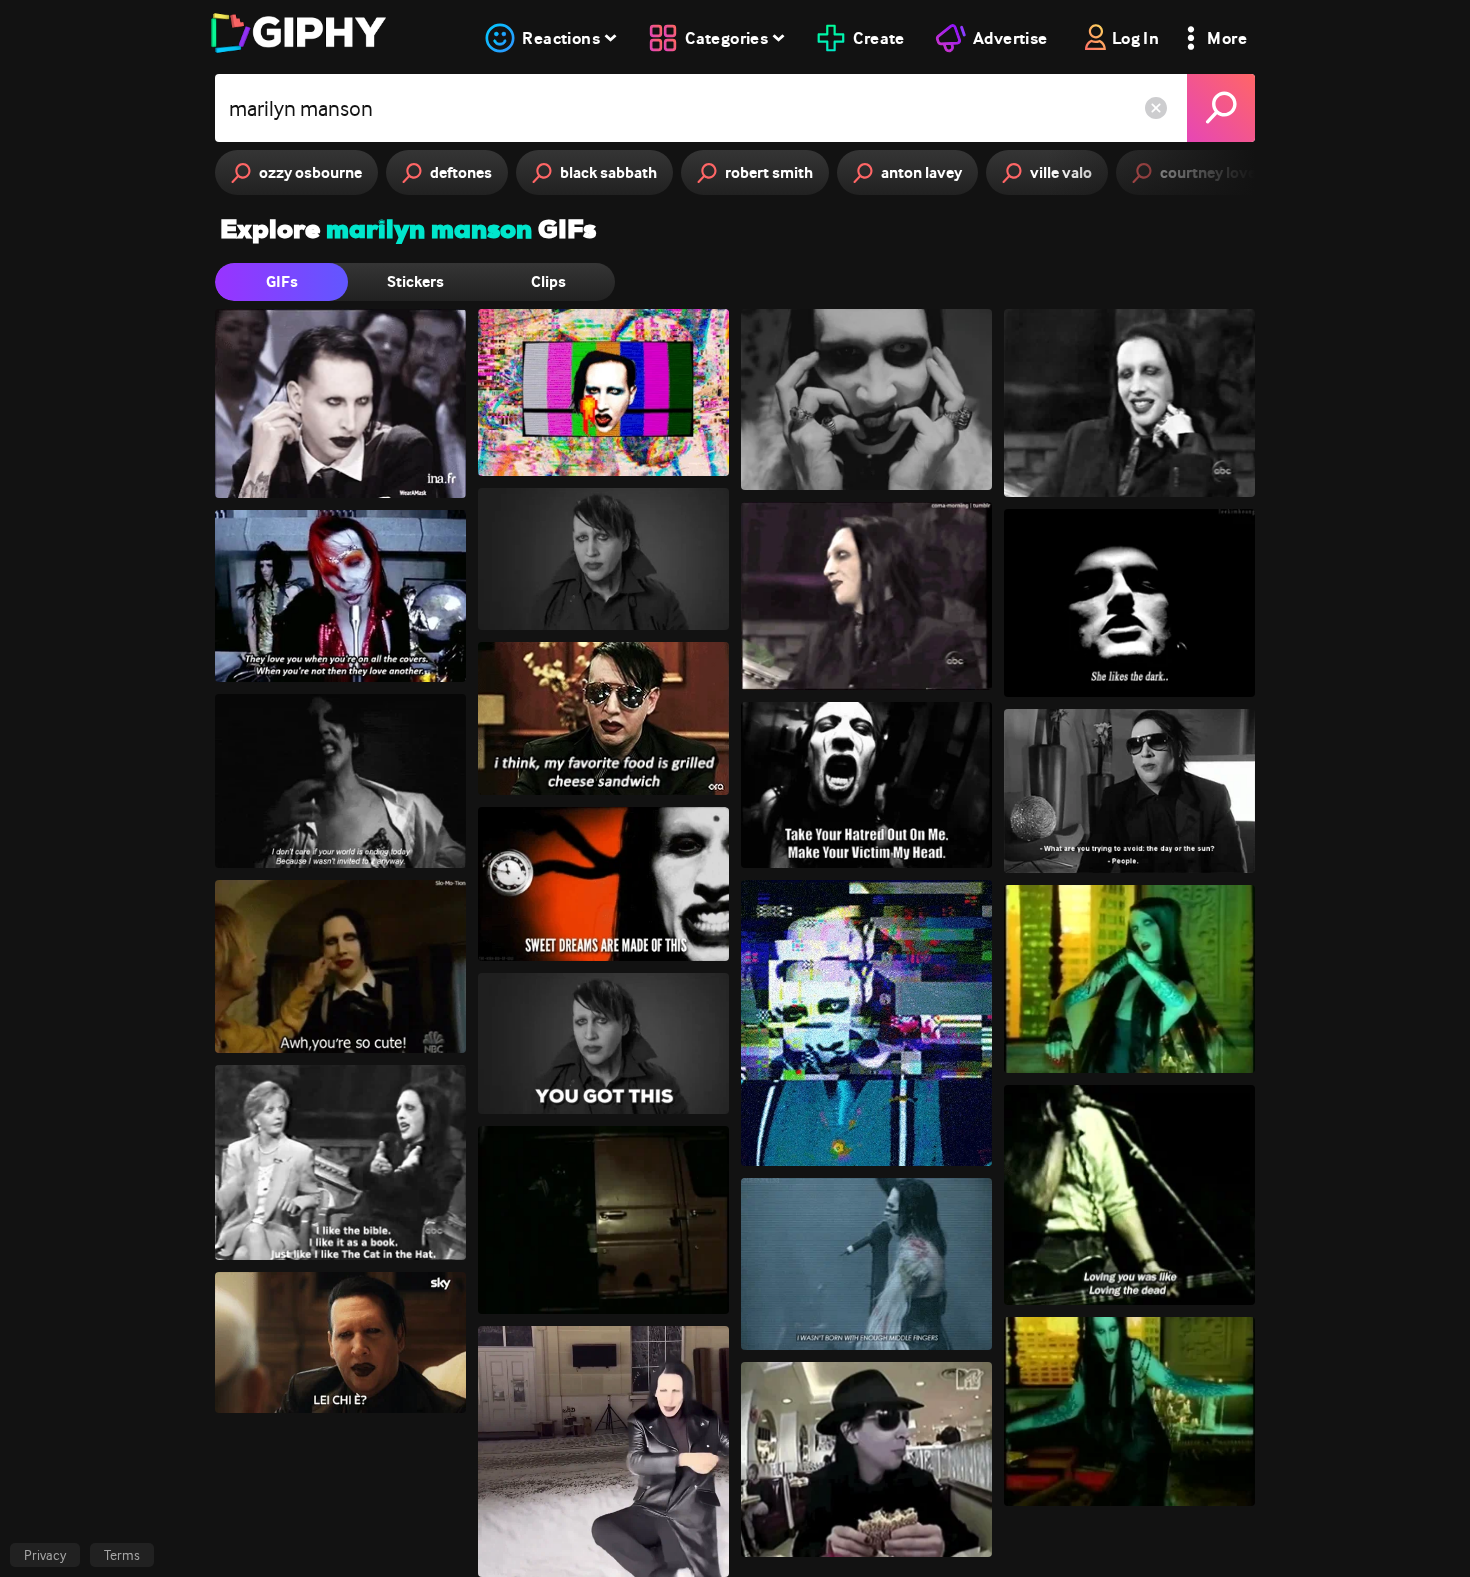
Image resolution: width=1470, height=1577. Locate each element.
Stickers (415, 281)
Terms (122, 1555)
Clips (548, 281)
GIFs (282, 281)
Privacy (45, 1555)
